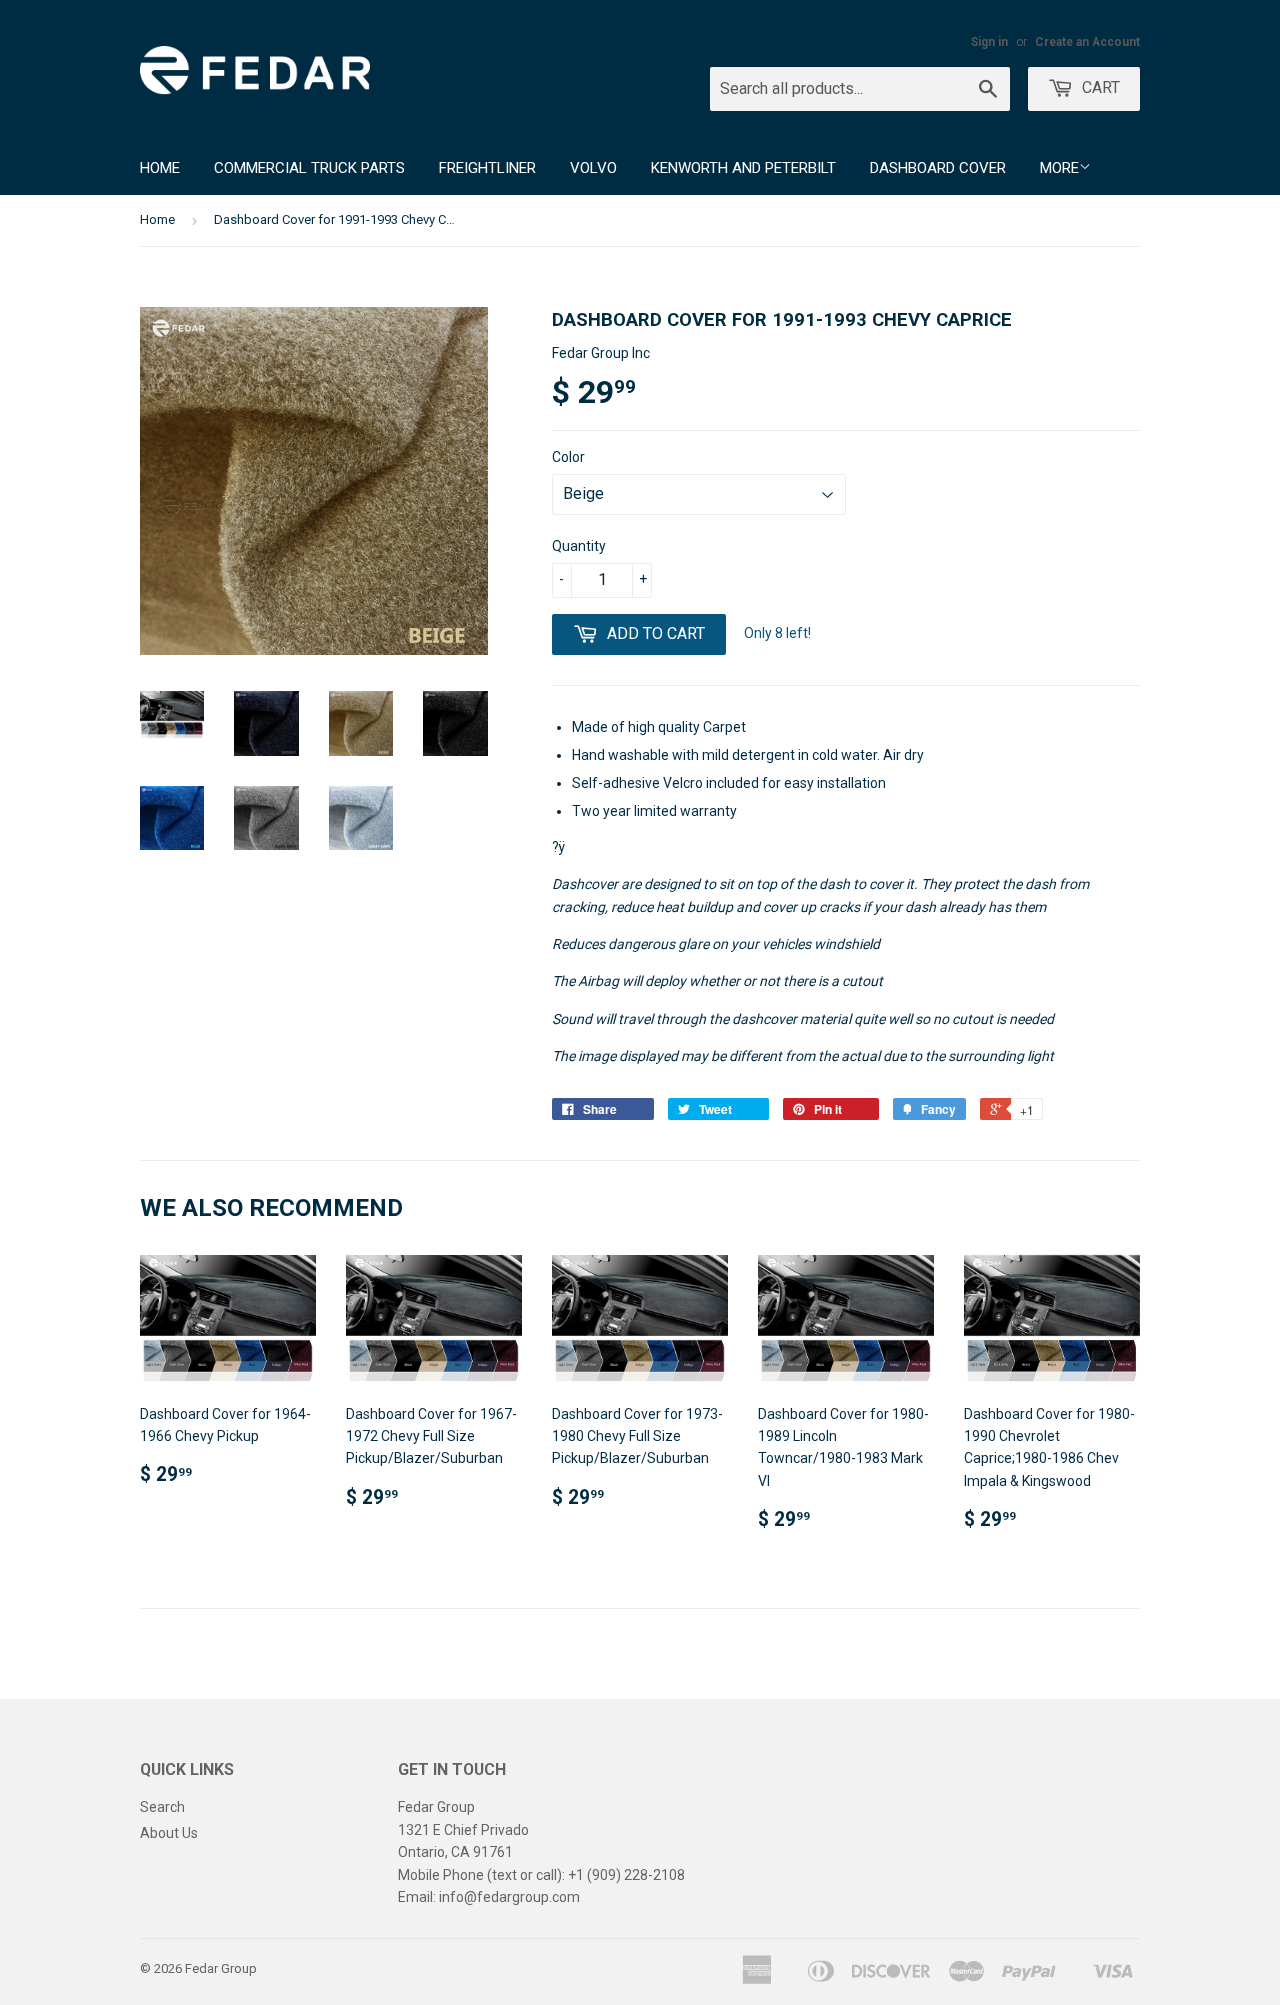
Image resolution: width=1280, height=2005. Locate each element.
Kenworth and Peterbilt (743, 168)
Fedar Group (221, 1968)
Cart (1099, 87)
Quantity (579, 546)
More (1059, 168)
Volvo (593, 168)
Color (568, 457)
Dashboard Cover (938, 168)
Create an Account (1087, 42)
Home (160, 168)
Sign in (989, 42)
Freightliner (487, 168)
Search (162, 1807)
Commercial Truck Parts (309, 168)
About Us (169, 1833)
